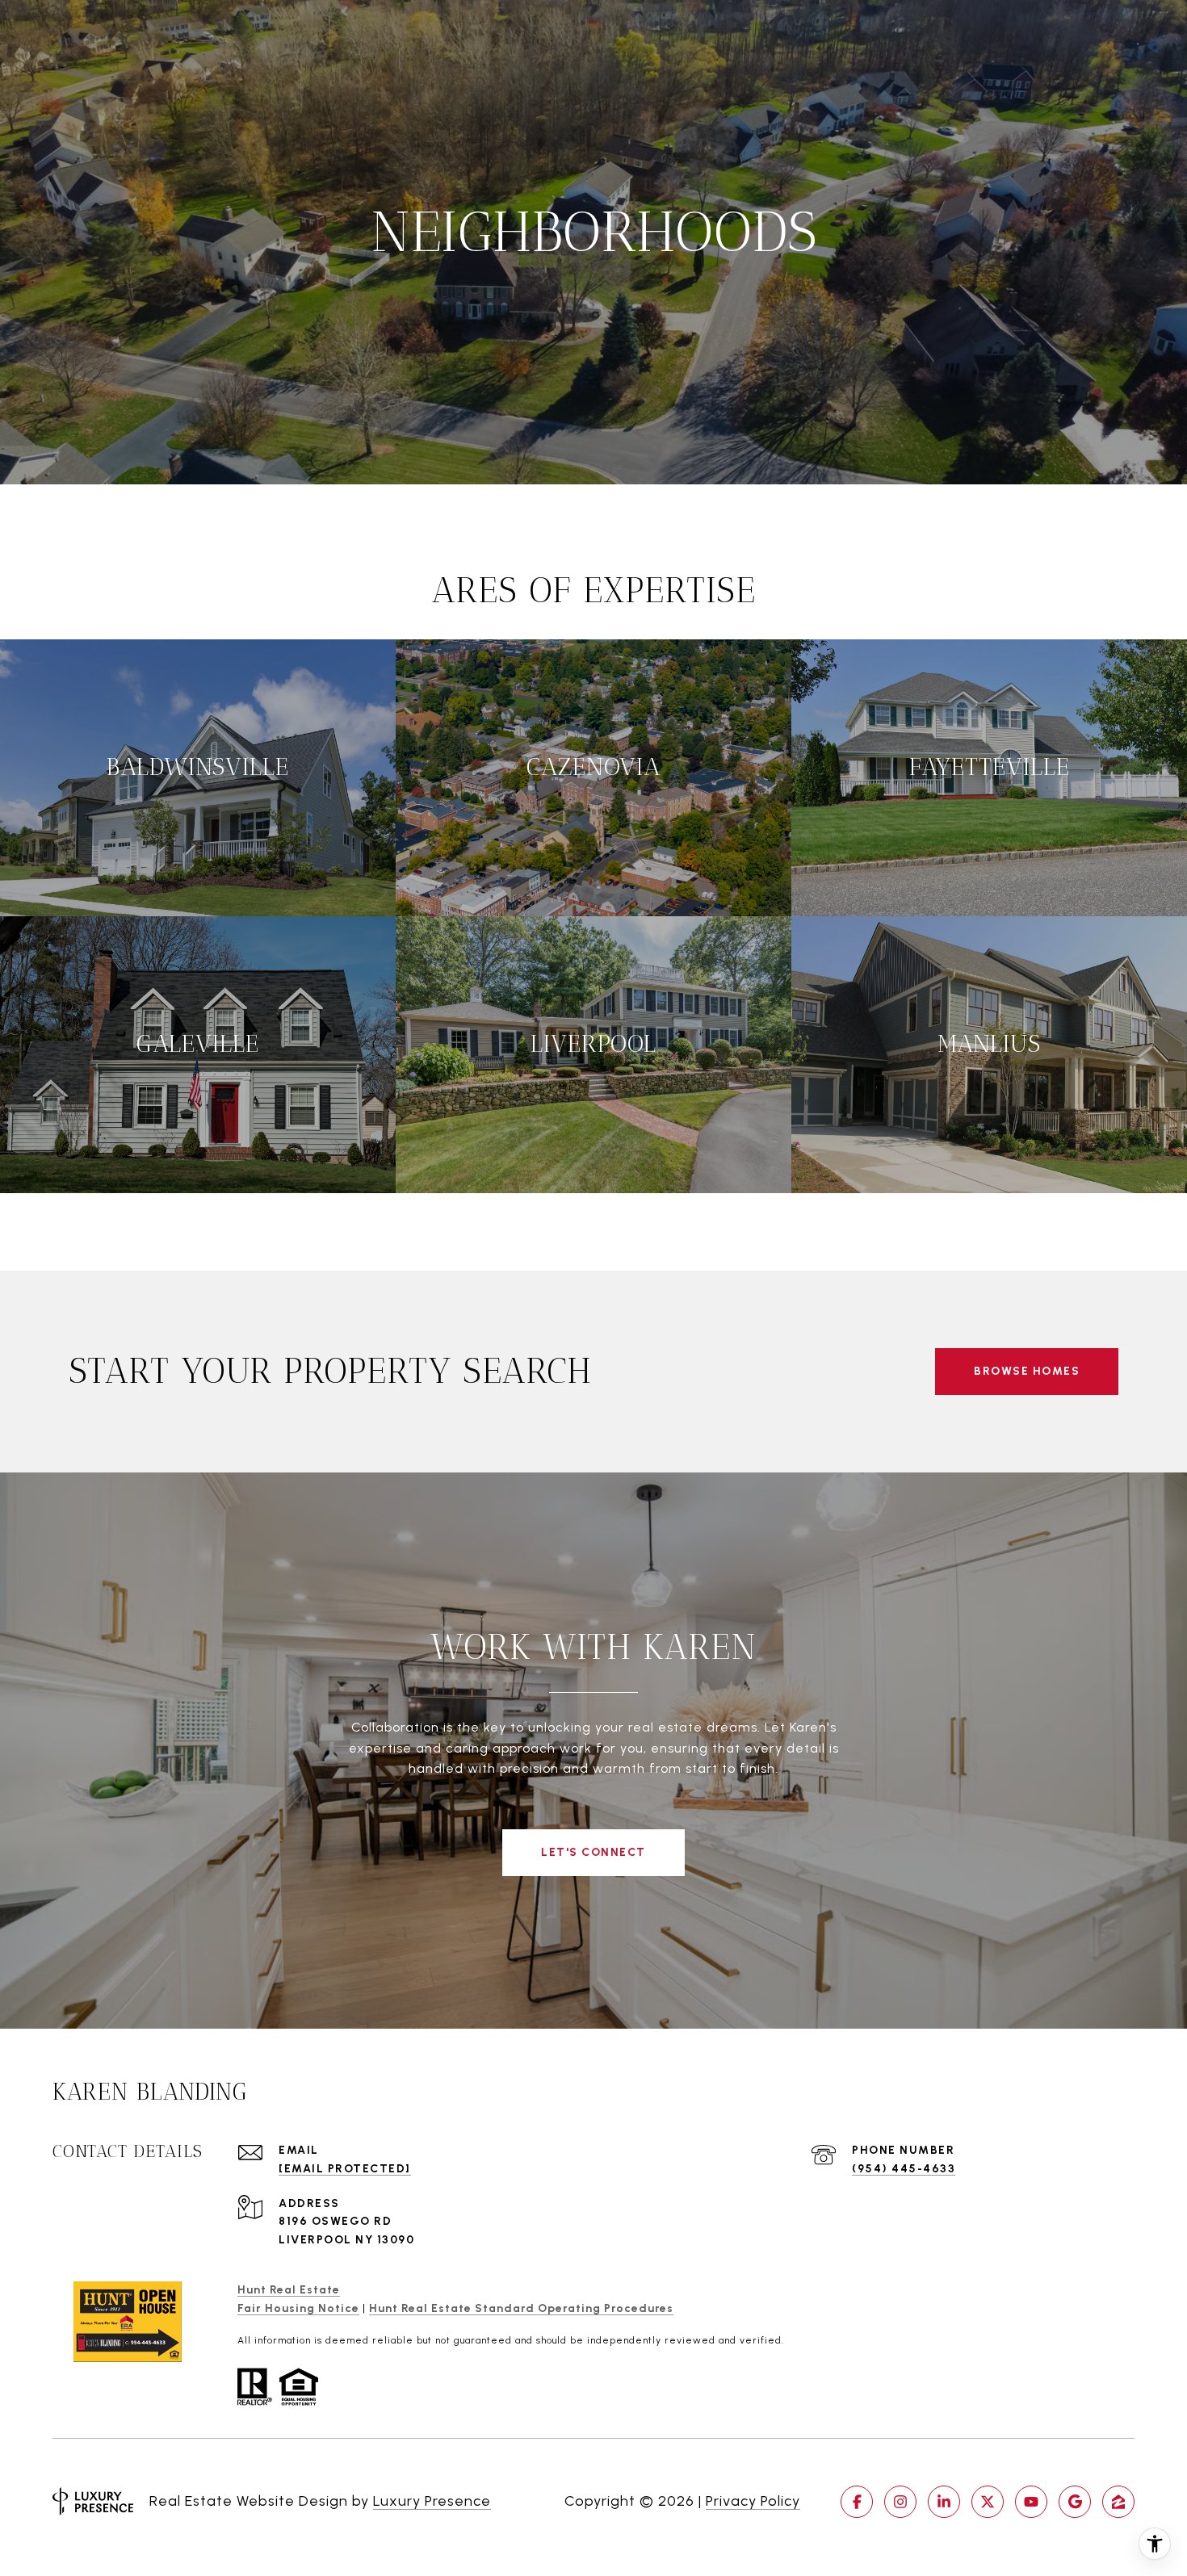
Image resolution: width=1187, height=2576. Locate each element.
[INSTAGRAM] (900, 2502)
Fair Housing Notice (298, 2308)
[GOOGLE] (1075, 2502)
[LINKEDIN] (944, 2502)
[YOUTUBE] (1031, 2502)
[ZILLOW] (1118, 2502)
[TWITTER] (988, 2502)
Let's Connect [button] (593, 1852)
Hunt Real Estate (289, 2290)
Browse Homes (1027, 1371)
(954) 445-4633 (904, 2169)
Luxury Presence (432, 2501)
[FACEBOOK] (857, 2502)
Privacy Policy (753, 2501)
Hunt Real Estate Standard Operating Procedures (521, 2308)
